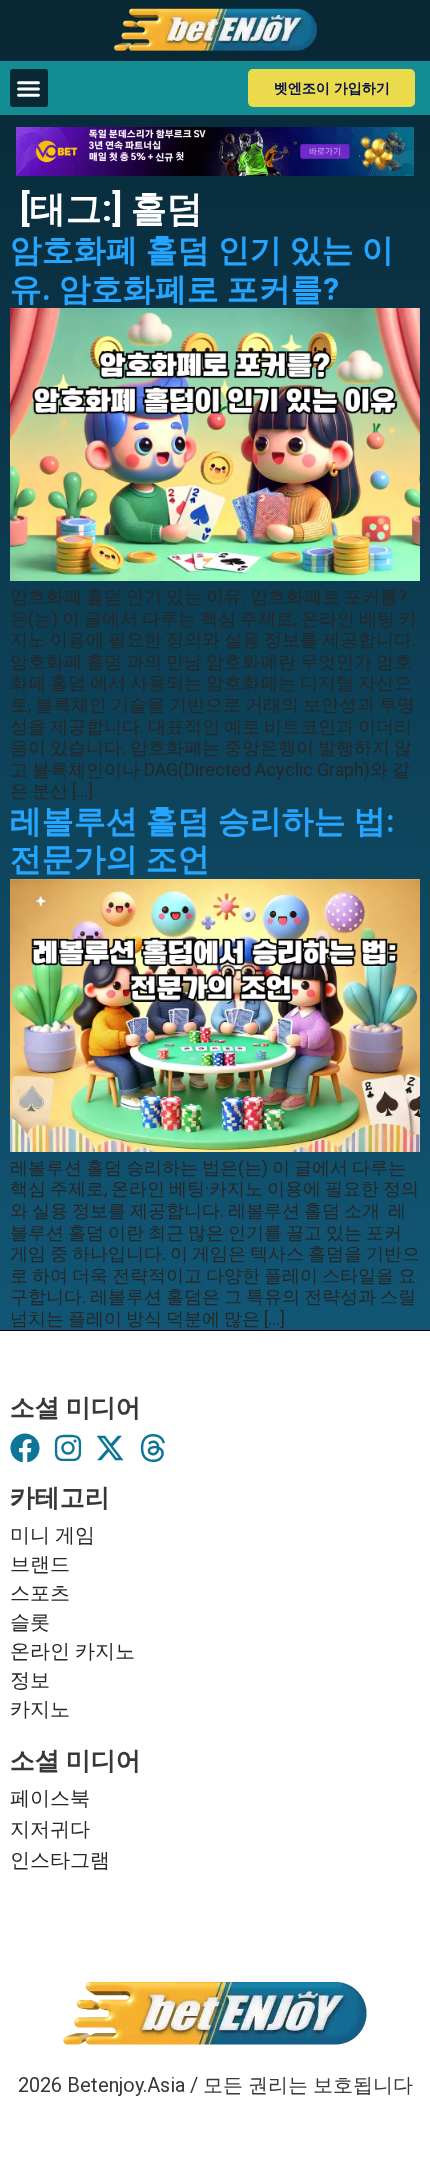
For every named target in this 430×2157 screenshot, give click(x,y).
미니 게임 (52, 1535)
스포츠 (40, 1593)
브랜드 (40, 1564)
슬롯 (30, 1622)
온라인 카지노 (72, 1651)
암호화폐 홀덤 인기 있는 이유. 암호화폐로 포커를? (202, 269)
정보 (30, 1680)
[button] (29, 88)
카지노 (40, 1709)
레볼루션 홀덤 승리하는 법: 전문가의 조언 (202, 840)
